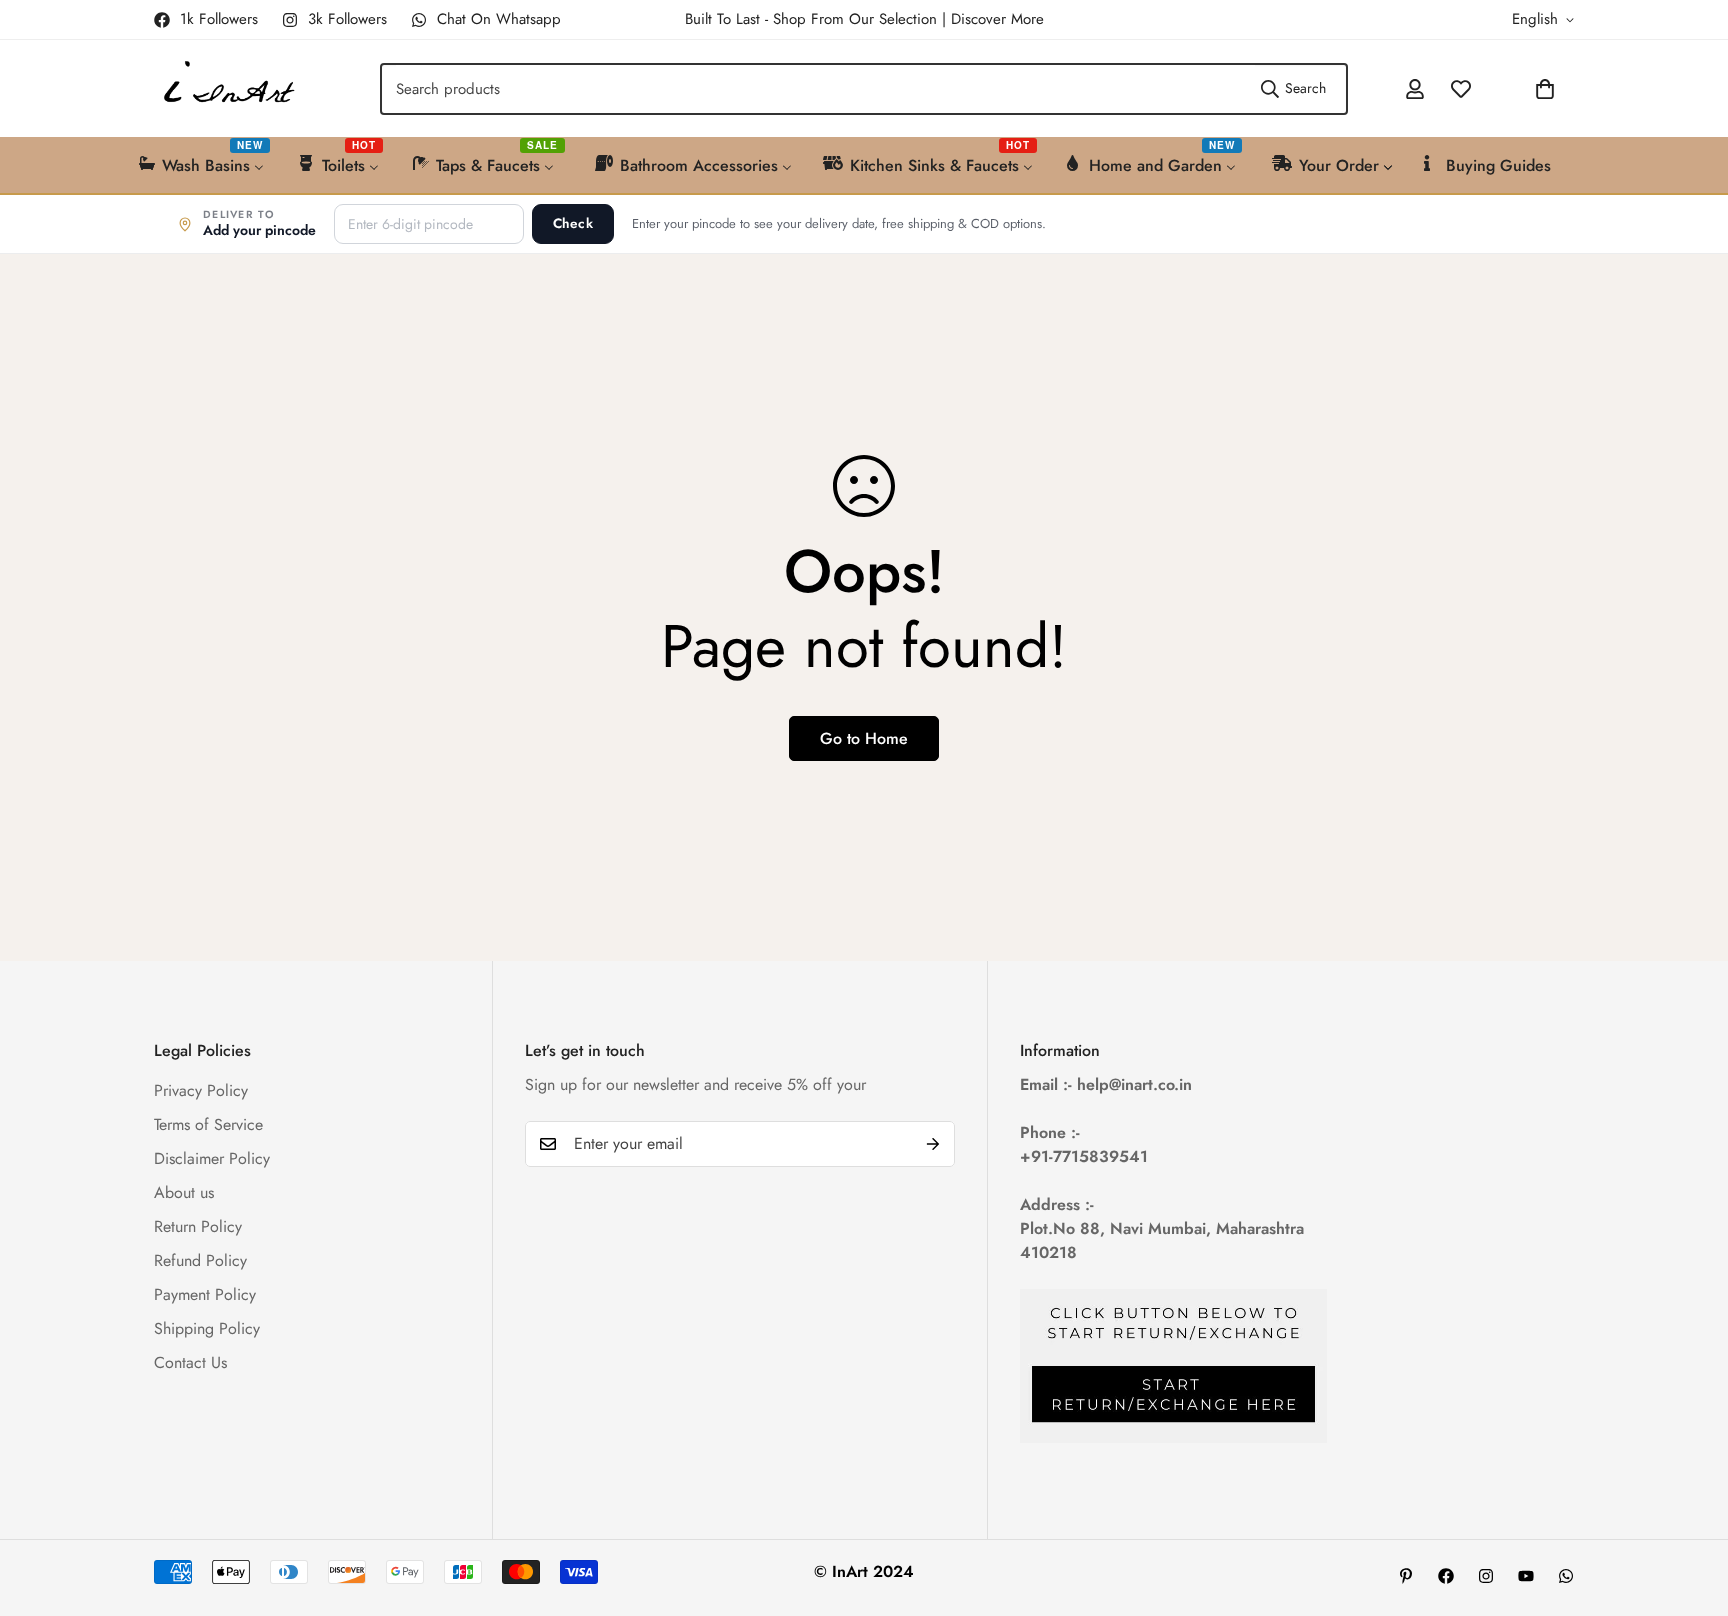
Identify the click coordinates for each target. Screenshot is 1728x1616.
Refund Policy (200, 1259)
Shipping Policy (207, 1327)
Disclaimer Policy (212, 1157)
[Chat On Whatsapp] (1566, 1576)
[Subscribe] (933, 1144)
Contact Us (190, 1361)
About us (184, 1191)
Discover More (997, 19)
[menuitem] (202, 163)
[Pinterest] (1406, 1576)
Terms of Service (208, 1123)
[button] (1492, 89)
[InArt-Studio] (226, 88)
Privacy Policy (201, 1089)
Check (573, 223)
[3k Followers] (1486, 1576)
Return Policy (198, 1225)
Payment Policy (205, 1293)
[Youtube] (1526, 1576)
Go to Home (864, 738)
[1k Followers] (1446, 1576)
